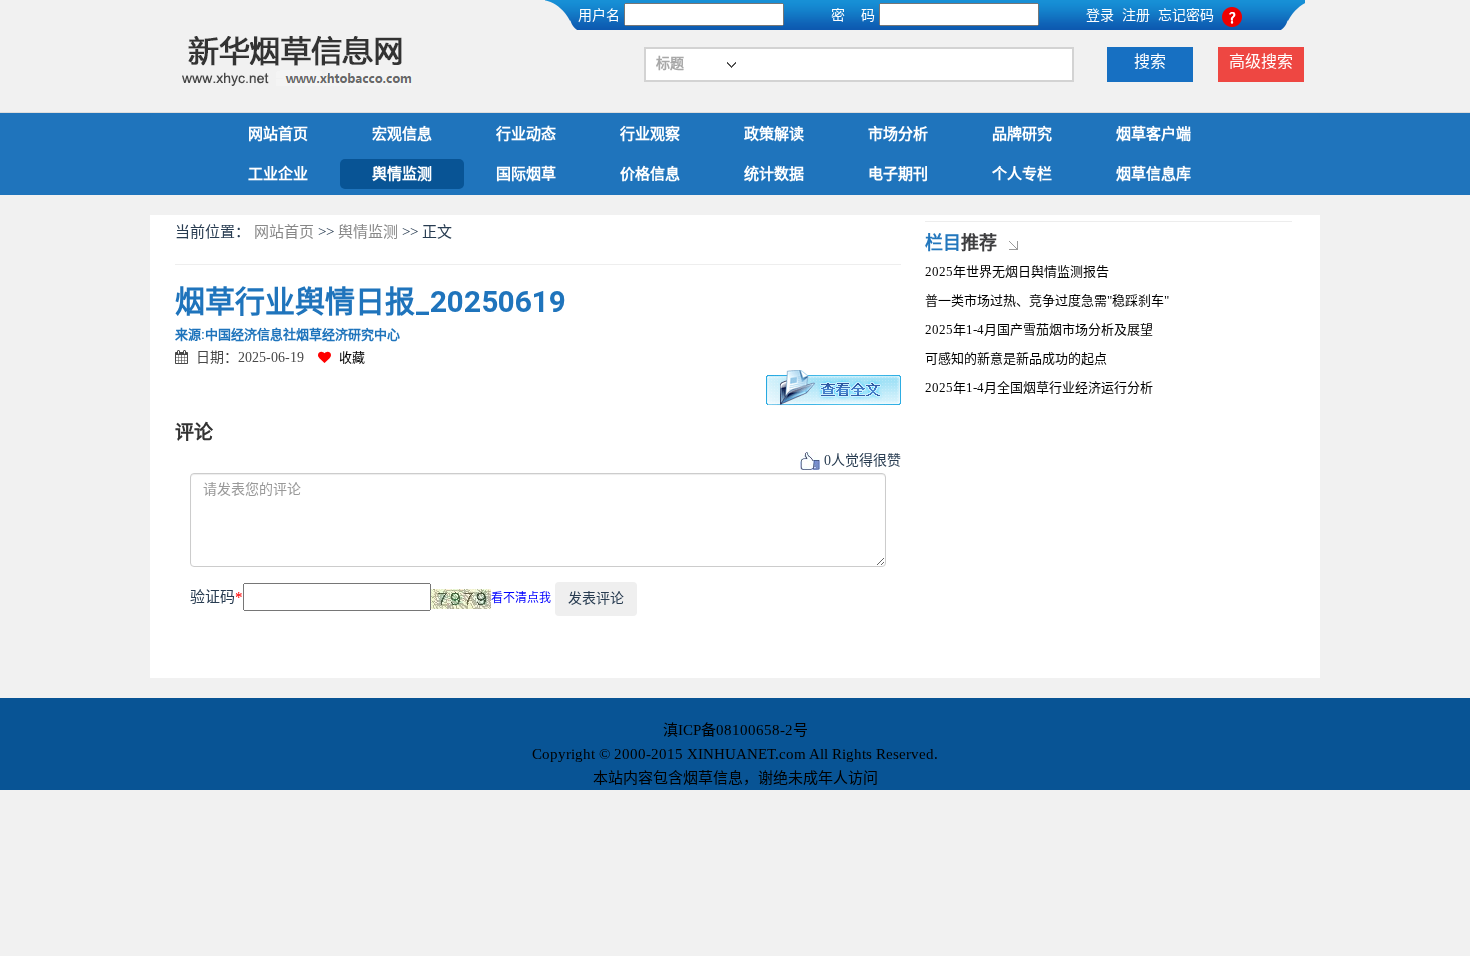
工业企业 (278, 174)
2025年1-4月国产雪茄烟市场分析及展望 (1039, 329)
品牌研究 (1022, 134)
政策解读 (774, 134)
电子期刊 (898, 174)
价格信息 (650, 174)
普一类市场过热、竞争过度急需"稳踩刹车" (1047, 300)
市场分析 (898, 134)
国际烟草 (526, 174)
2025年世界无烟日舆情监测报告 (1017, 271)
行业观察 (650, 134)
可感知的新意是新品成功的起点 (1016, 358)
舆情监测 (402, 174)
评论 (194, 432)
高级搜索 (1261, 61)
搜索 (1150, 61)
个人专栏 (1022, 174)
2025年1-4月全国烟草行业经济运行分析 (1039, 387)
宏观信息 (402, 134)
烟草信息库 (1153, 174)
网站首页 (278, 134)
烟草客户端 (1153, 134)
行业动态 (526, 134)
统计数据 (774, 174)
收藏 (352, 357)
